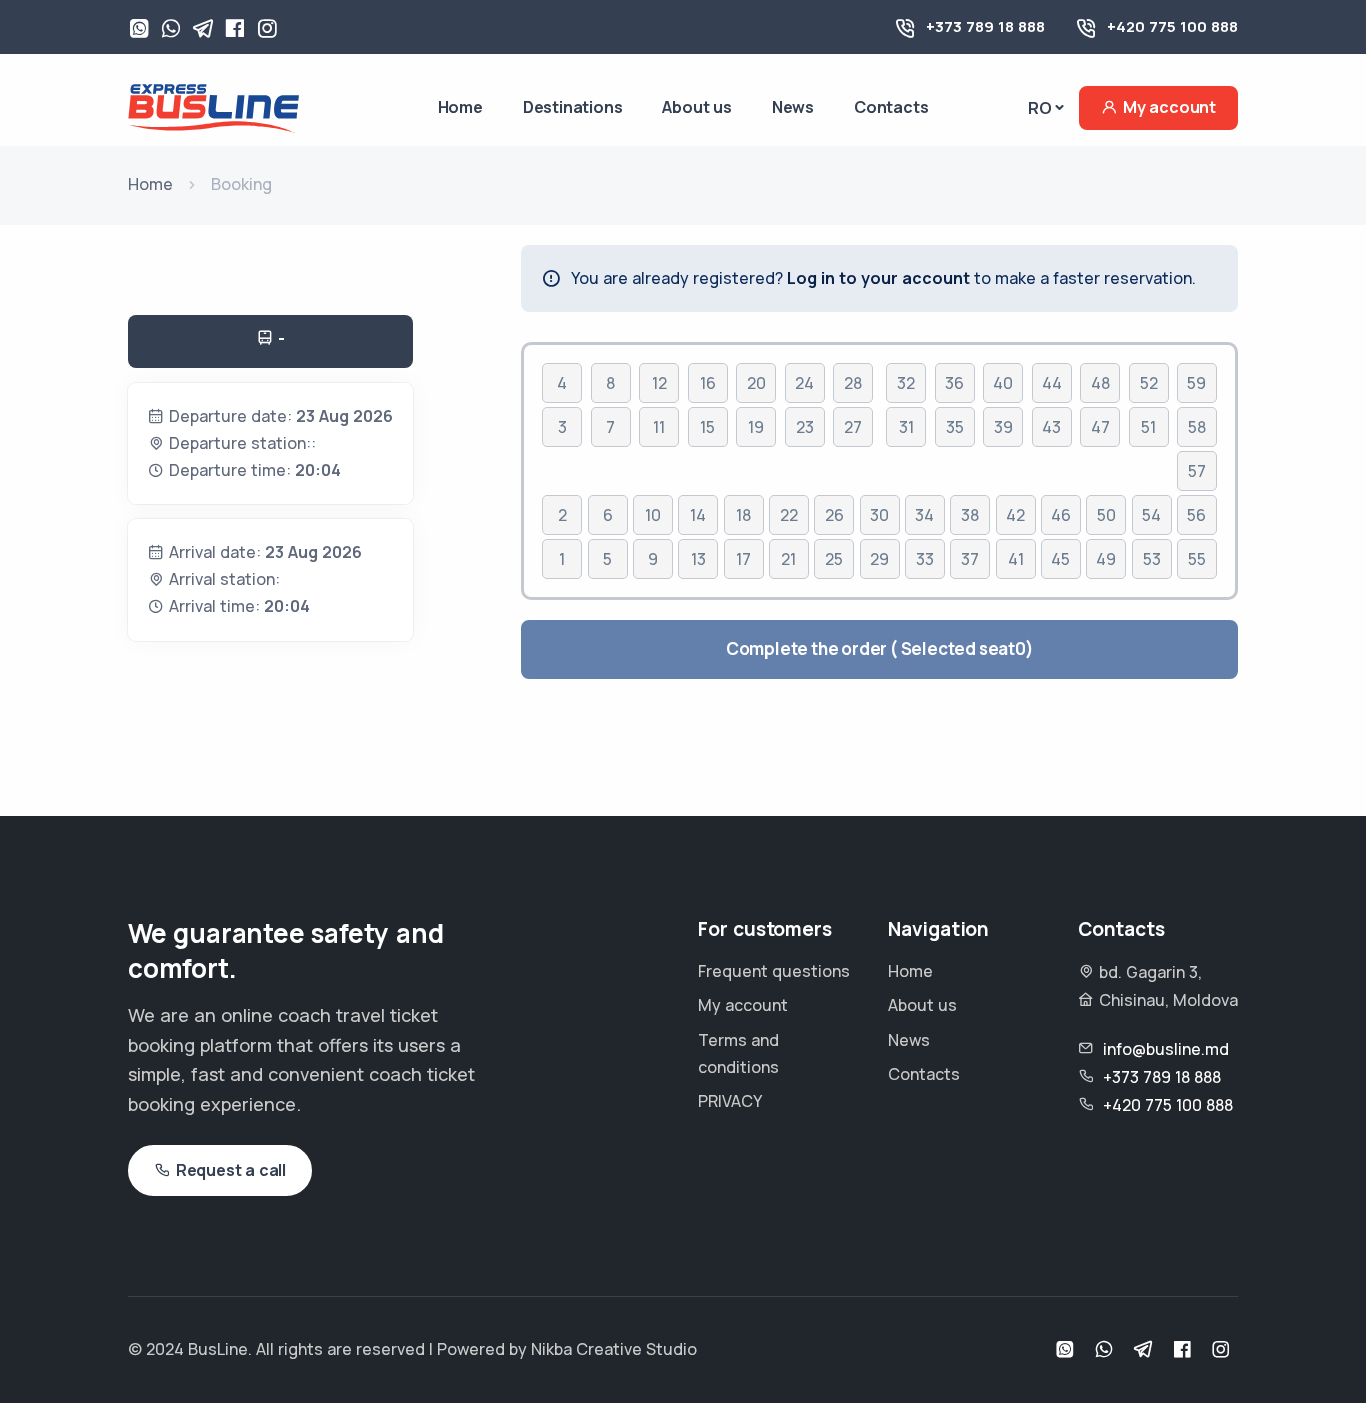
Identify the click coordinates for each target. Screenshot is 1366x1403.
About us (696, 107)
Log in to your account (878, 278)
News (793, 107)
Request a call (231, 1170)
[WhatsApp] (139, 30)
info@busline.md (1166, 1049)
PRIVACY (730, 1101)
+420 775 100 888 (1172, 26)
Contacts (891, 107)
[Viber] (171, 30)
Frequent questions (774, 971)
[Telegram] (203, 30)
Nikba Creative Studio (614, 1349)
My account (1169, 107)
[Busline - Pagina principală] (213, 106)
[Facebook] (235, 30)
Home (460, 107)
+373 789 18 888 (985, 26)
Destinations (573, 107)
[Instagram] (267, 30)
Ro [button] (1040, 108)
